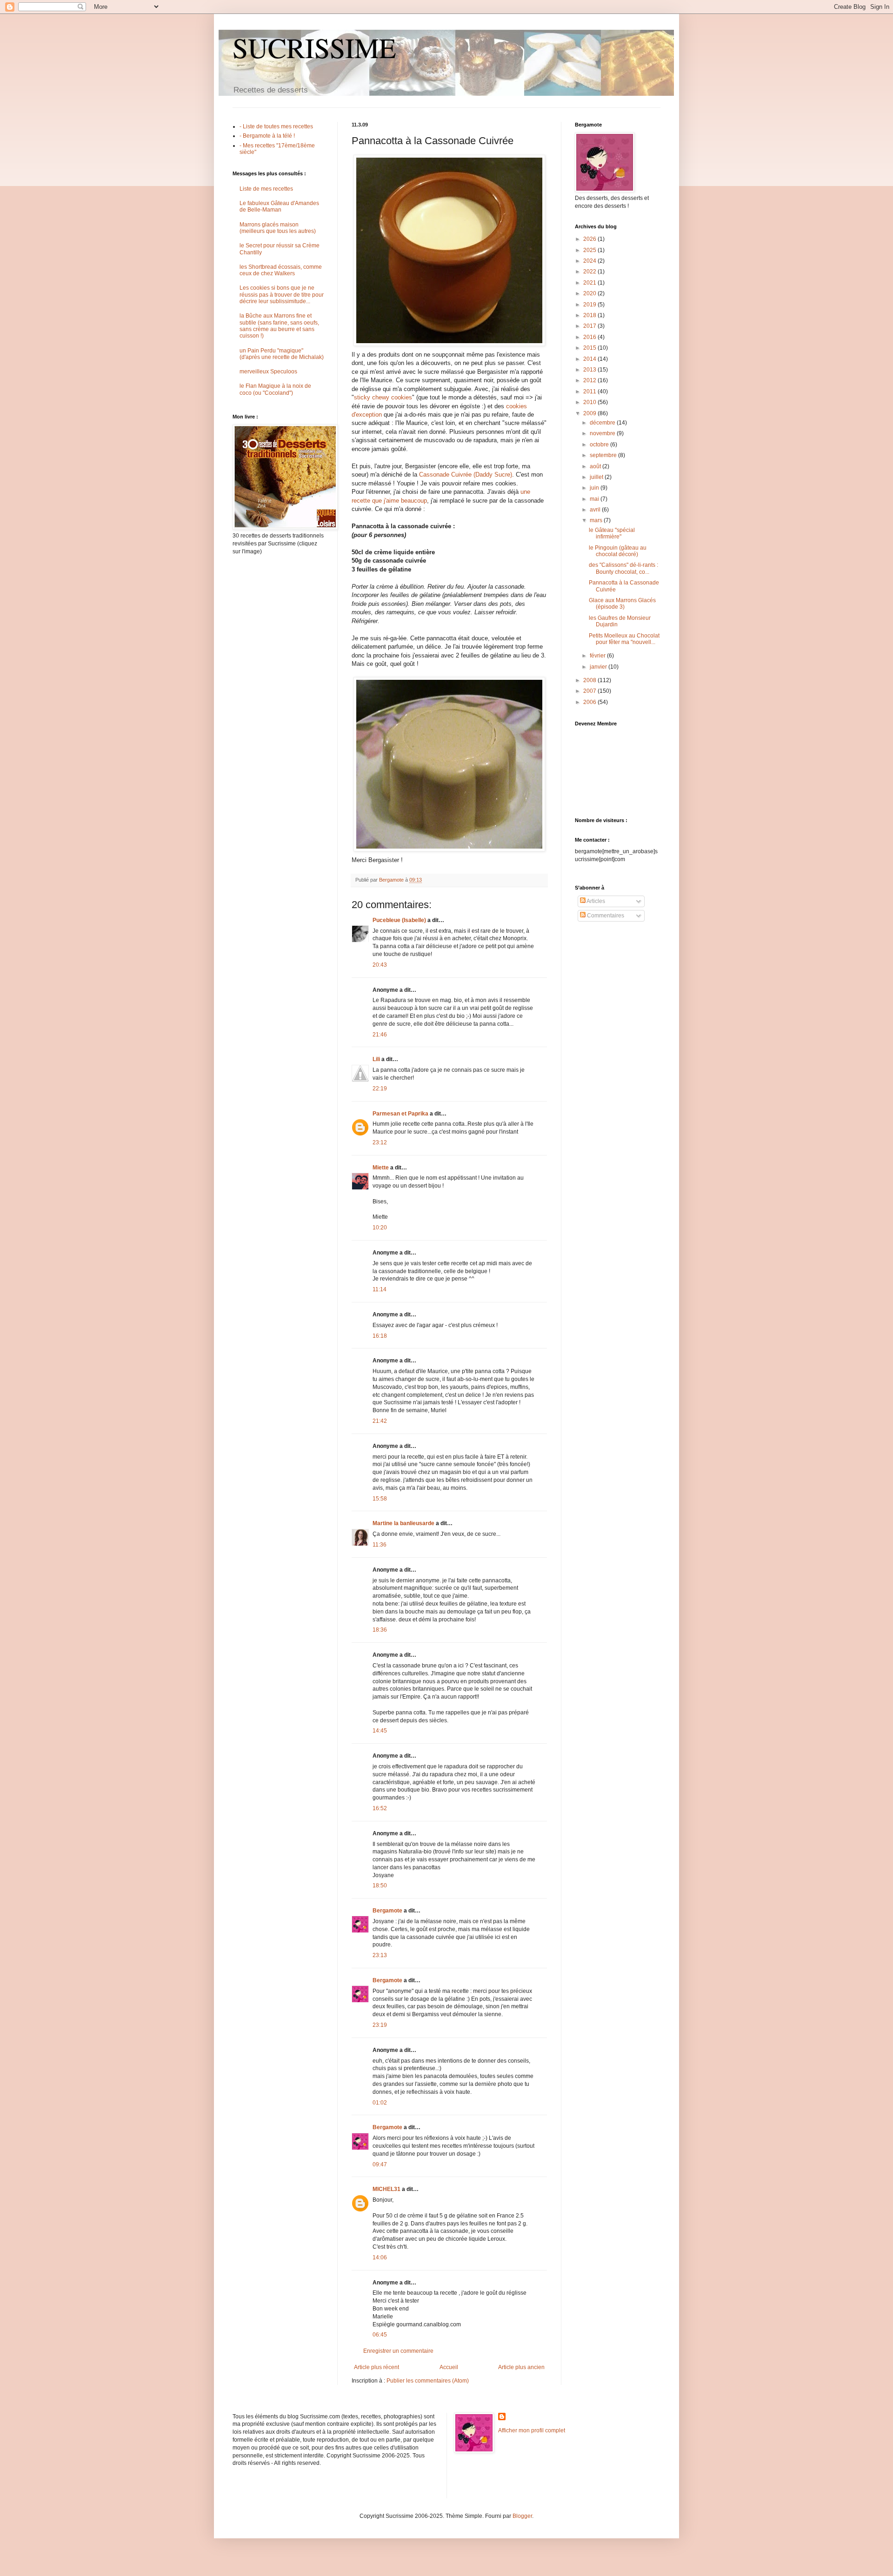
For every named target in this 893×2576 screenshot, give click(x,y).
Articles (595, 901)
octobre (600, 445)
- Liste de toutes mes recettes (276, 126)
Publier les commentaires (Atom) (428, 2381)
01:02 (380, 2103)
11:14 (380, 1289)
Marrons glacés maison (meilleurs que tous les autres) (278, 228)
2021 (590, 283)
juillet (597, 477)
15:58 (380, 1499)
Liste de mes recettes (266, 189)
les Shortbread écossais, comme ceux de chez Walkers (281, 270)
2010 (590, 402)
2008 (590, 680)
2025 (590, 250)
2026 (590, 239)
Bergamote (387, 1911)
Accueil (449, 2367)
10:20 (380, 1228)
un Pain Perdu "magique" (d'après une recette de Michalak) (282, 354)
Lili (376, 1059)
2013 (590, 370)
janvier (599, 667)
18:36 (380, 1630)
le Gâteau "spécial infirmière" (612, 533)
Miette (381, 1168)
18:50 (380, 1886)
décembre (603, 423)
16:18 (380, 1336)
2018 (590, 315)
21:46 (380, 1035)
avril (596, 510)
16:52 (380, 1808)
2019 (590, 305)
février (598, 656)
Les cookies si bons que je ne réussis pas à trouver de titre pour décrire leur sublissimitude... (282, 295)
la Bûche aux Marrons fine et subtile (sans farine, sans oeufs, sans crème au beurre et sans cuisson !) (279, 326)
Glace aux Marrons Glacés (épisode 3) (622, 604)
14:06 (380, 2257)
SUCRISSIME (314, 47)
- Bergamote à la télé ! (267, 136)
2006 (590, 702)
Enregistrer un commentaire (398, 2351)
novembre (603, 433)
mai (595, 499)
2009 (590, 413)
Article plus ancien (521, 2367)
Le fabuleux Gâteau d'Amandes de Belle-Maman (279, 206)
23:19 (380, 2025)
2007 (590, 691)
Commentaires (605, 916)
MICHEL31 (387, 2189)
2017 (590, 326)
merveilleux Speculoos (268, 372)
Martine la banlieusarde (403, 1523)
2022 (590, 272)
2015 (590, 348)
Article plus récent (377, 2367)
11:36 (380, 1545)
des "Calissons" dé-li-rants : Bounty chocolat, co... (623, 568)
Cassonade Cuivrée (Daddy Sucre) (466, 475)
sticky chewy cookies (383, 397)
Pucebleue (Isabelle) (399, 920)
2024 (590, 261)
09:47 (380, 2164)
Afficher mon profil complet (532, 2430)
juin (595, 488)
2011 (590, 392)
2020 (590, 293)
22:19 (380, 1089)
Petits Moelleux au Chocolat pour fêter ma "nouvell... (624, 639)
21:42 (380, 1421)
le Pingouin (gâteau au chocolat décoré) (618, 551)
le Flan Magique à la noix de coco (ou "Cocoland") (275, 389)
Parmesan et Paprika (400, 1114)
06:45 (380, 2335)
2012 (590, 380)
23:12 (380, 1142)
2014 (590, 359)
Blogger (522, 2516)
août (596, 466)
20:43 (380, 965)
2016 (590, 337)
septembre (604, 455)
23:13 (380, 1955)
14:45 (380, 1731)
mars (597, 520)
